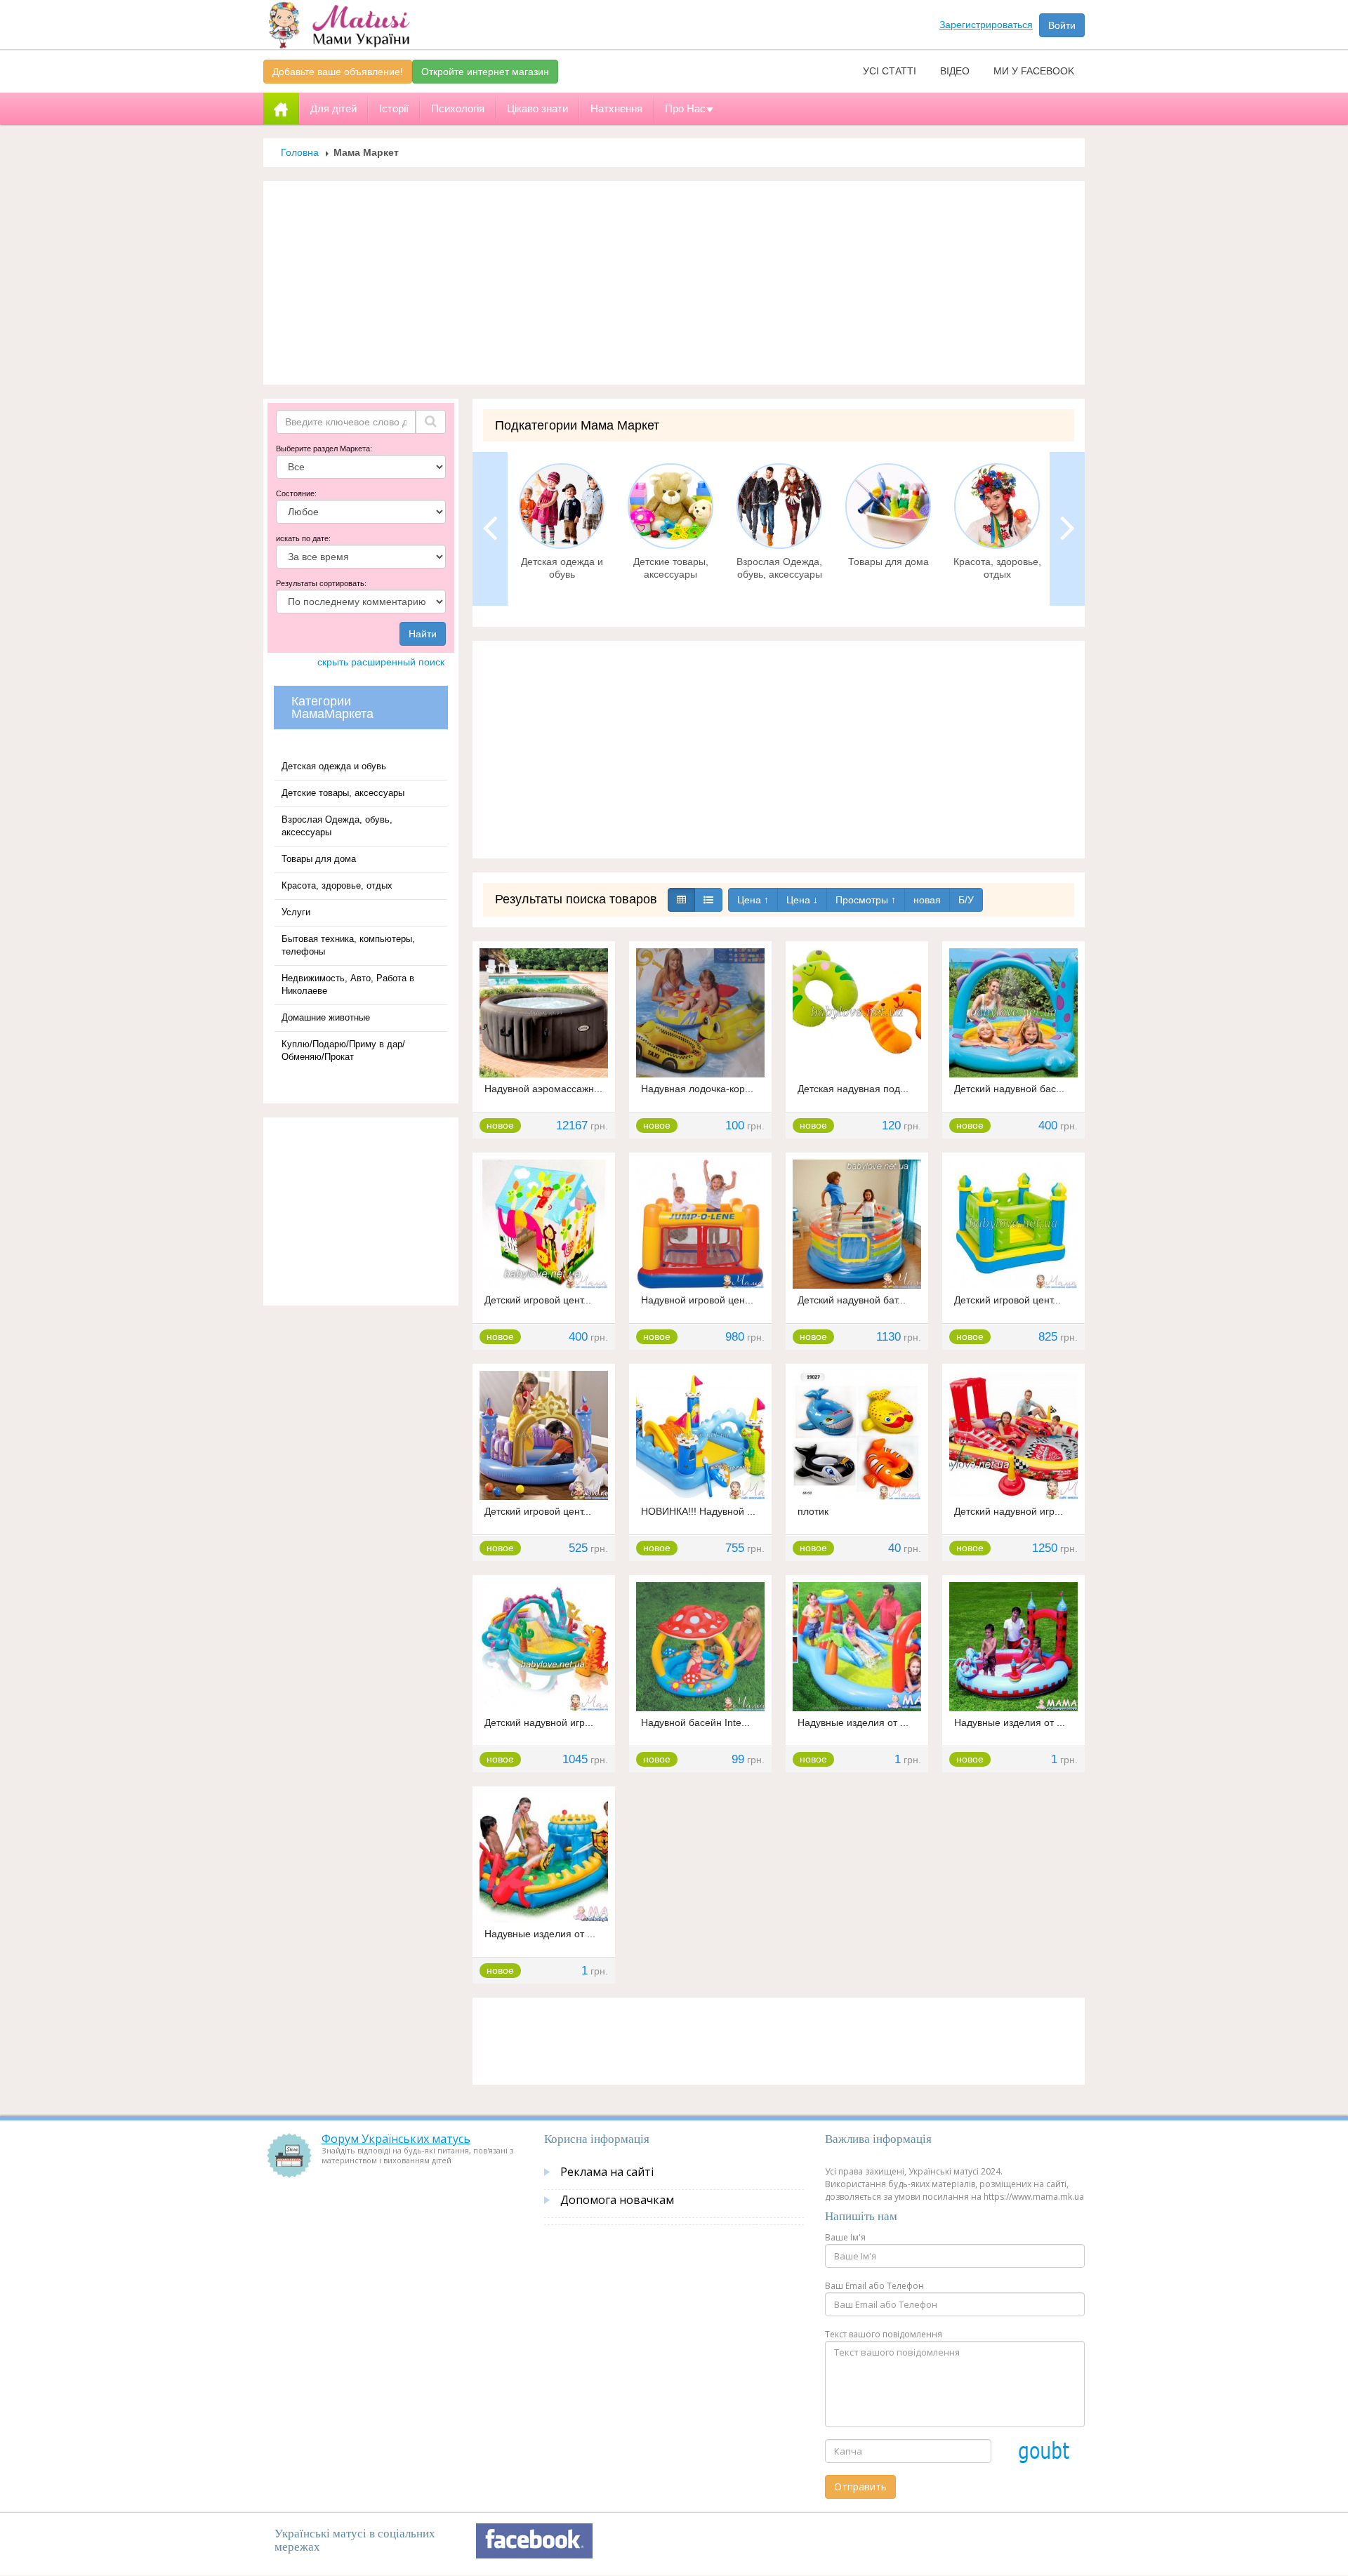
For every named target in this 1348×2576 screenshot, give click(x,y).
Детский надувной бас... (1009, 1089)
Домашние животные (326, 1017)
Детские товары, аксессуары (343, 793)
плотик (813, 1511)
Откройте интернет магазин (485, 72)
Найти (423, 634)
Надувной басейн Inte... (695, 1722)
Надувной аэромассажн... (543, 1089)
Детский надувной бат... (852, 1300)
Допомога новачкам (617, 2200)
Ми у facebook (1034, 71)
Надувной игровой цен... (697, 1300)
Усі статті (890, 71)
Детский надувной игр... (1009, 1511)
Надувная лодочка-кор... (697, 1089)
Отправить (860, 2487)
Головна (300, 152)
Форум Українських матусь (396, 2139)
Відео (955, 71)
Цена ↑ (753, 900)
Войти (1062, 25)
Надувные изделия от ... (853, 1722)
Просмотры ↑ (866, 900)
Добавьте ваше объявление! (338, 72)
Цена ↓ (802, 900)
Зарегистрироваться (986, 25)
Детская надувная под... (853, 1089)
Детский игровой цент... (538, 1300)
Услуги (296, 912)
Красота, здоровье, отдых (337, 885)
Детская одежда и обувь (334, 766)
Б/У (966, 900)
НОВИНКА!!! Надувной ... (698, 1511)
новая (927, 900)
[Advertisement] (674, 283)
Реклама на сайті (607, 2172)
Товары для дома (319, 859)
